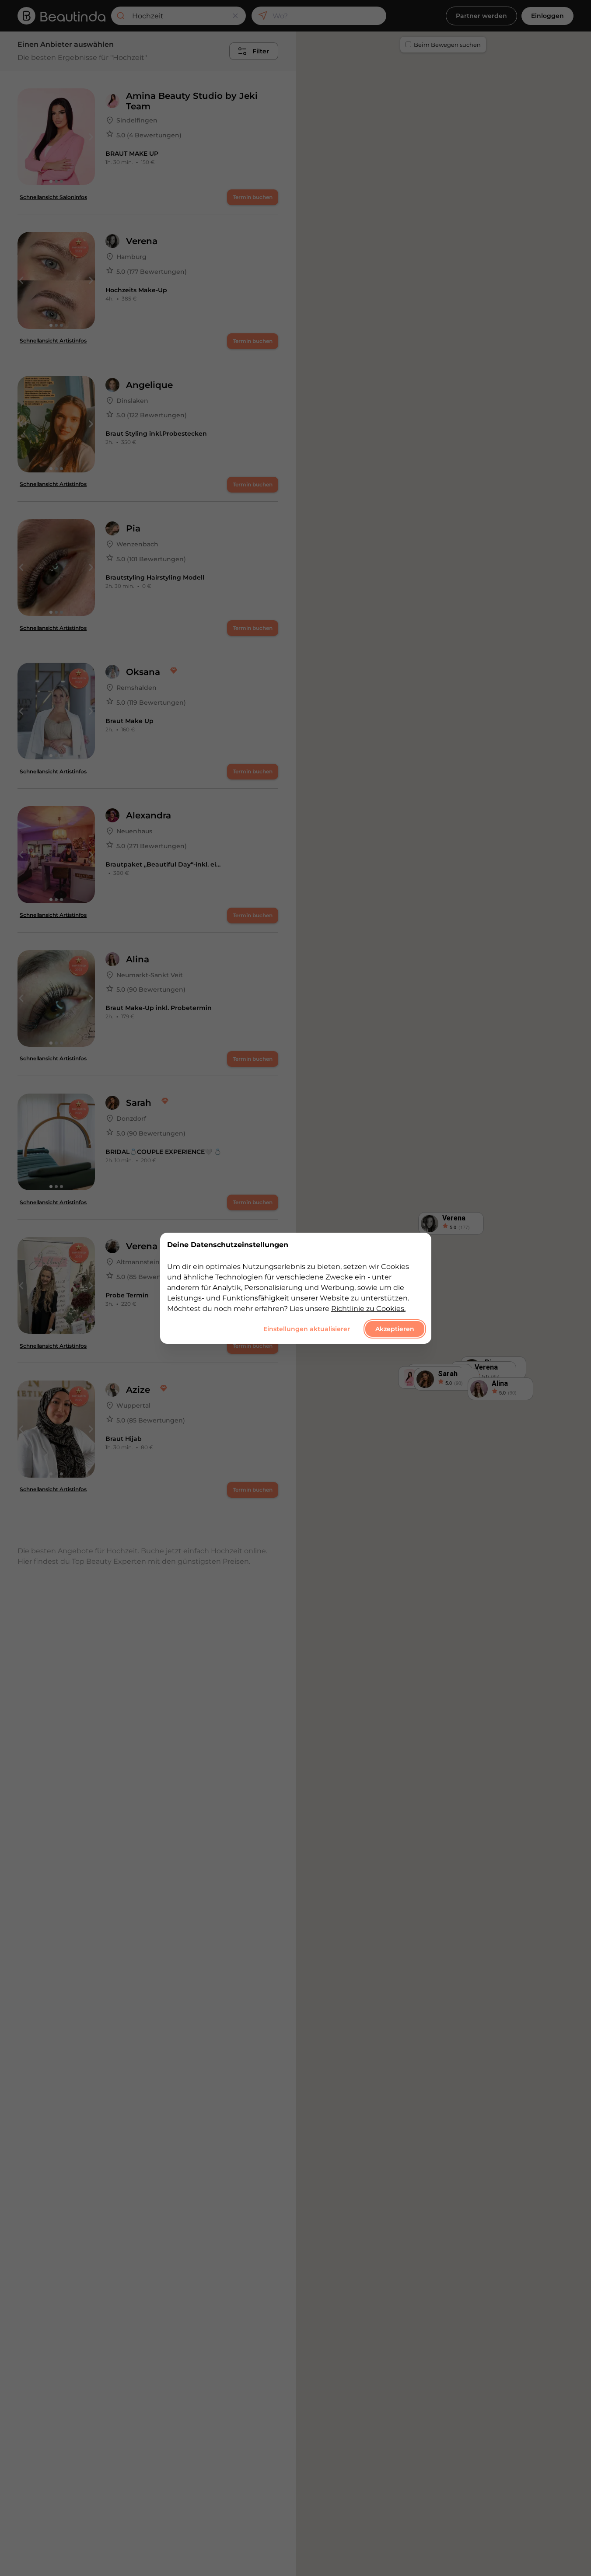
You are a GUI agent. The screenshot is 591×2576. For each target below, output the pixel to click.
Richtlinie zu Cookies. (368, 1308)
